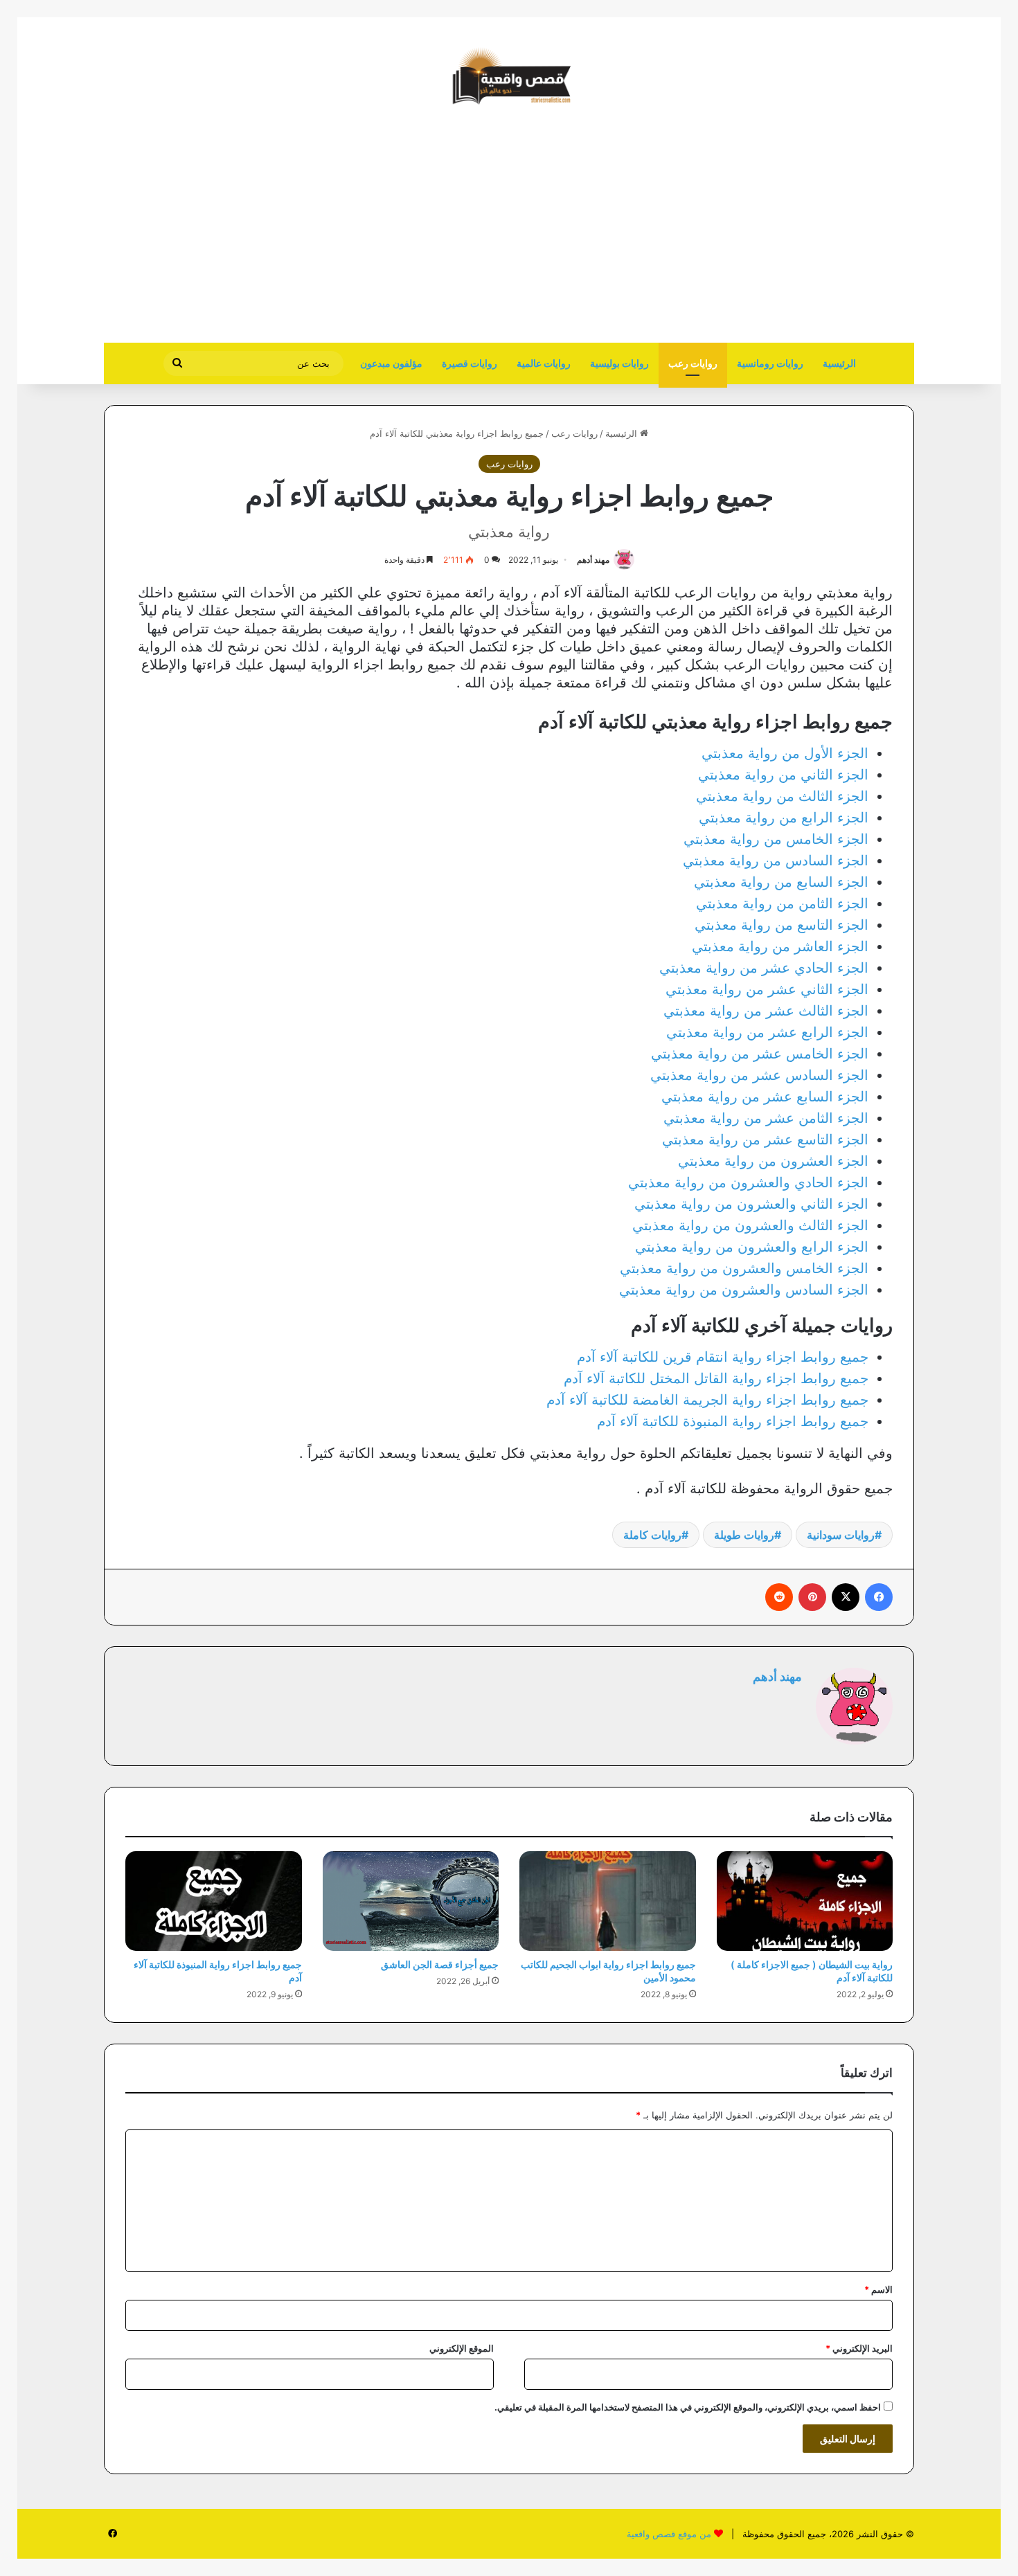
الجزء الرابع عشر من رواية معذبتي (767, 1032)
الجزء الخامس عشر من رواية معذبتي (760, 1054)
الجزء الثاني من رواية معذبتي (783, 775)
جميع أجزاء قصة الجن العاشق (440, 1964)
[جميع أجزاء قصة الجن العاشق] (411, 1901)
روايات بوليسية (619, 363)
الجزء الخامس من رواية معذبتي (776, 839)
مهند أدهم (593, 560)
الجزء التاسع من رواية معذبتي (782, 925)
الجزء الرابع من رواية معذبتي (784, 818)
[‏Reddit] (779, 1597)
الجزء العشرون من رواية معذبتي (773, 1161)
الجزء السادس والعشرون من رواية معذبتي (744, 1290)
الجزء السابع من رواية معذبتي (781, 882)
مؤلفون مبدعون (391, 363)
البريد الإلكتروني (859, 2348)
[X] (846, 1597)
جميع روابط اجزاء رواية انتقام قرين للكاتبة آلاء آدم (723, 1357)
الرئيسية (839, 363)
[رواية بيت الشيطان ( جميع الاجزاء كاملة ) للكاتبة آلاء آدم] (805, 1901)
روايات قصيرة (470, 363)
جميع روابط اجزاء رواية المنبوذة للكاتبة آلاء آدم (733, 1421)
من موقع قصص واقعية (669, 2534)
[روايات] (509, 76)
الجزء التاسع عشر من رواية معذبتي (765, 1140)
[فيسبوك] (879, 1597)
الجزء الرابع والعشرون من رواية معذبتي (752, 1247)
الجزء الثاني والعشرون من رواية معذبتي (751, 1204)
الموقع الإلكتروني (462, 2348)
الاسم (878, 2289)
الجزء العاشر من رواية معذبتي (780, 946)
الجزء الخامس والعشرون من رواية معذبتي (744, 1268)
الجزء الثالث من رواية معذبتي (782, 796)
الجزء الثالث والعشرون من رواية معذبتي (750, 1225)
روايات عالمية (544, 363)
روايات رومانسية (770, 363)
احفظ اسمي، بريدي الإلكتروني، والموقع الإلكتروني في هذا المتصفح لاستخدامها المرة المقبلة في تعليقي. (688, 2407)
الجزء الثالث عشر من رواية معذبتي (766, 1011)
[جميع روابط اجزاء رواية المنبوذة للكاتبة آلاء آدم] (214, 1901)
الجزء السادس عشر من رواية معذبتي (759, 1075)
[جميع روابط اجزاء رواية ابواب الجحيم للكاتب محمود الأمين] (608, 1901)
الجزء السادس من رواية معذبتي (776, 861)
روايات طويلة (744, 1535)
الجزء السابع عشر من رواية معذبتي (765, 1097)
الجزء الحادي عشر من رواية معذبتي (764, 968)
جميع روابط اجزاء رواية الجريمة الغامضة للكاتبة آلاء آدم (707, 1400)
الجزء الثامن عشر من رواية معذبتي (766, 1118)
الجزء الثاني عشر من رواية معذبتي (767, 989)
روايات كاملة (652, 1535)
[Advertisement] (798, 232)
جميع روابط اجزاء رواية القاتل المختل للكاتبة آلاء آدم (716, 1378)
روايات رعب (693, 363)
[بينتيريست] (812, 1597)
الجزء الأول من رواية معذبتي (785, 753)
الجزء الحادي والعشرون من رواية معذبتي (748, 1182)
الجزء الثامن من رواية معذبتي (782, 903)
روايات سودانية (841, 1535)
